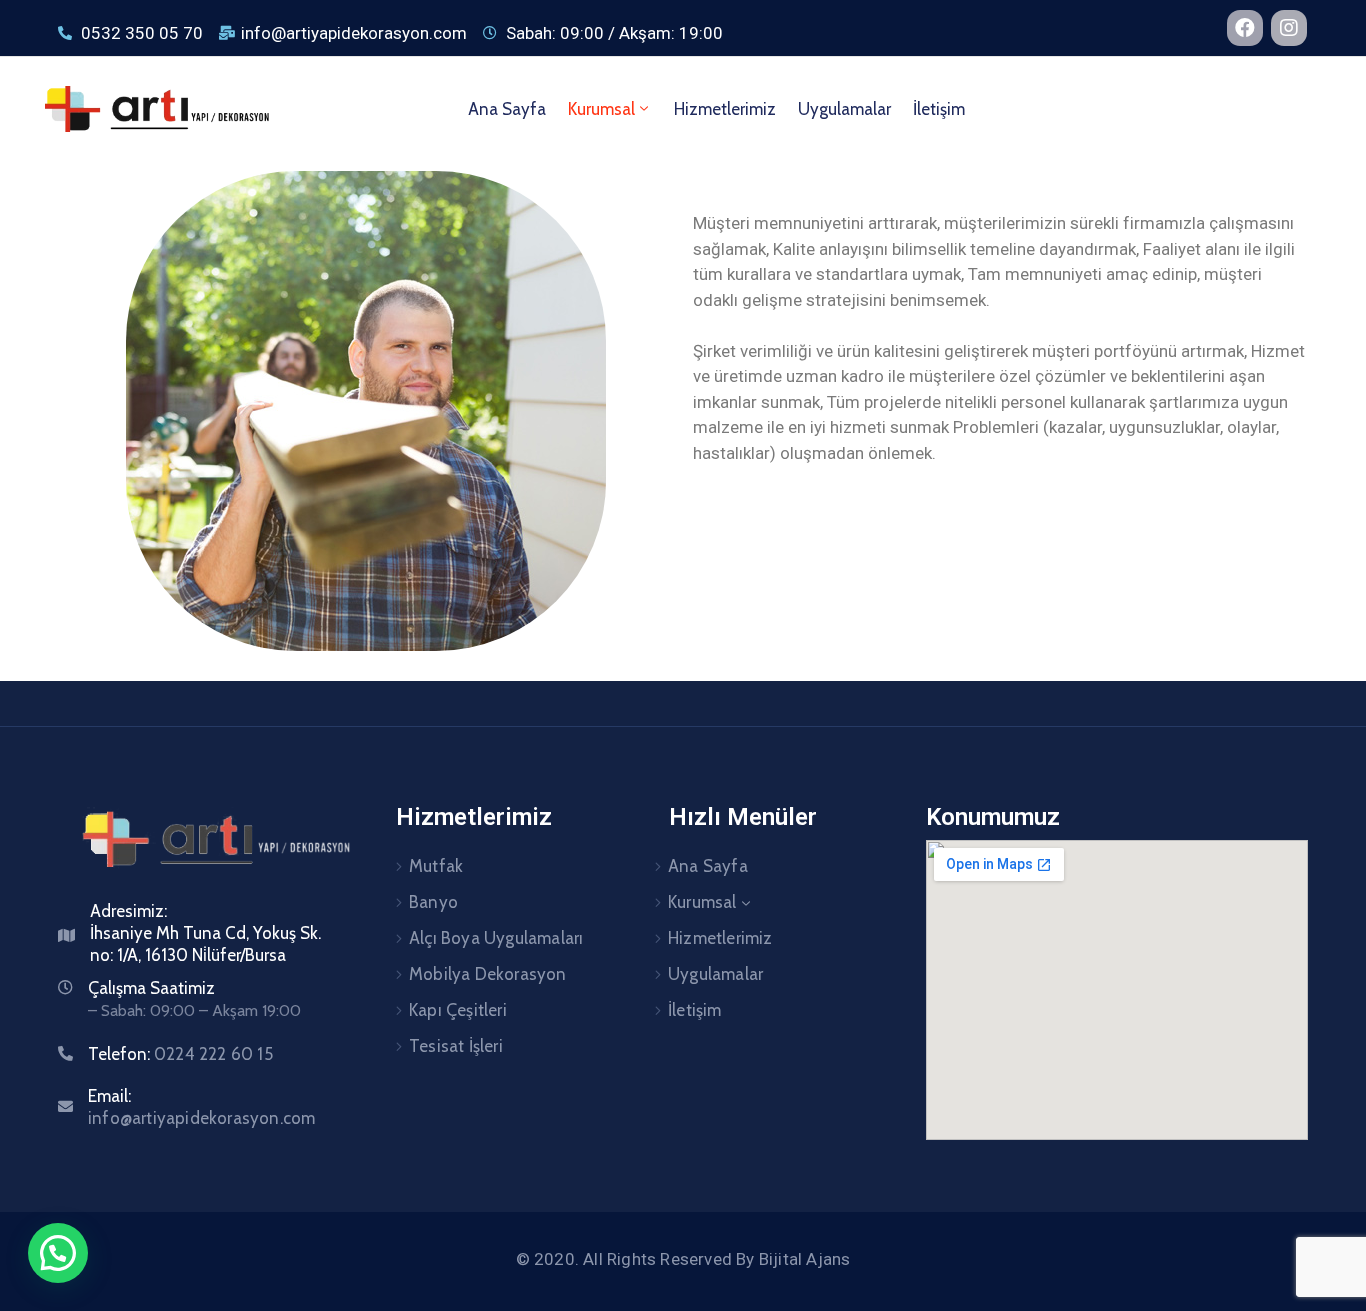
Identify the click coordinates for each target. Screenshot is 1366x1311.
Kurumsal (601, 109)
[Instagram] (1289, 28)
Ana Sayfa (507, 109)
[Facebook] (1245, 28)
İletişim (939, 109)
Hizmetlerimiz (725, 109)
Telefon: (180, 1054)
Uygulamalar (844, 109)
